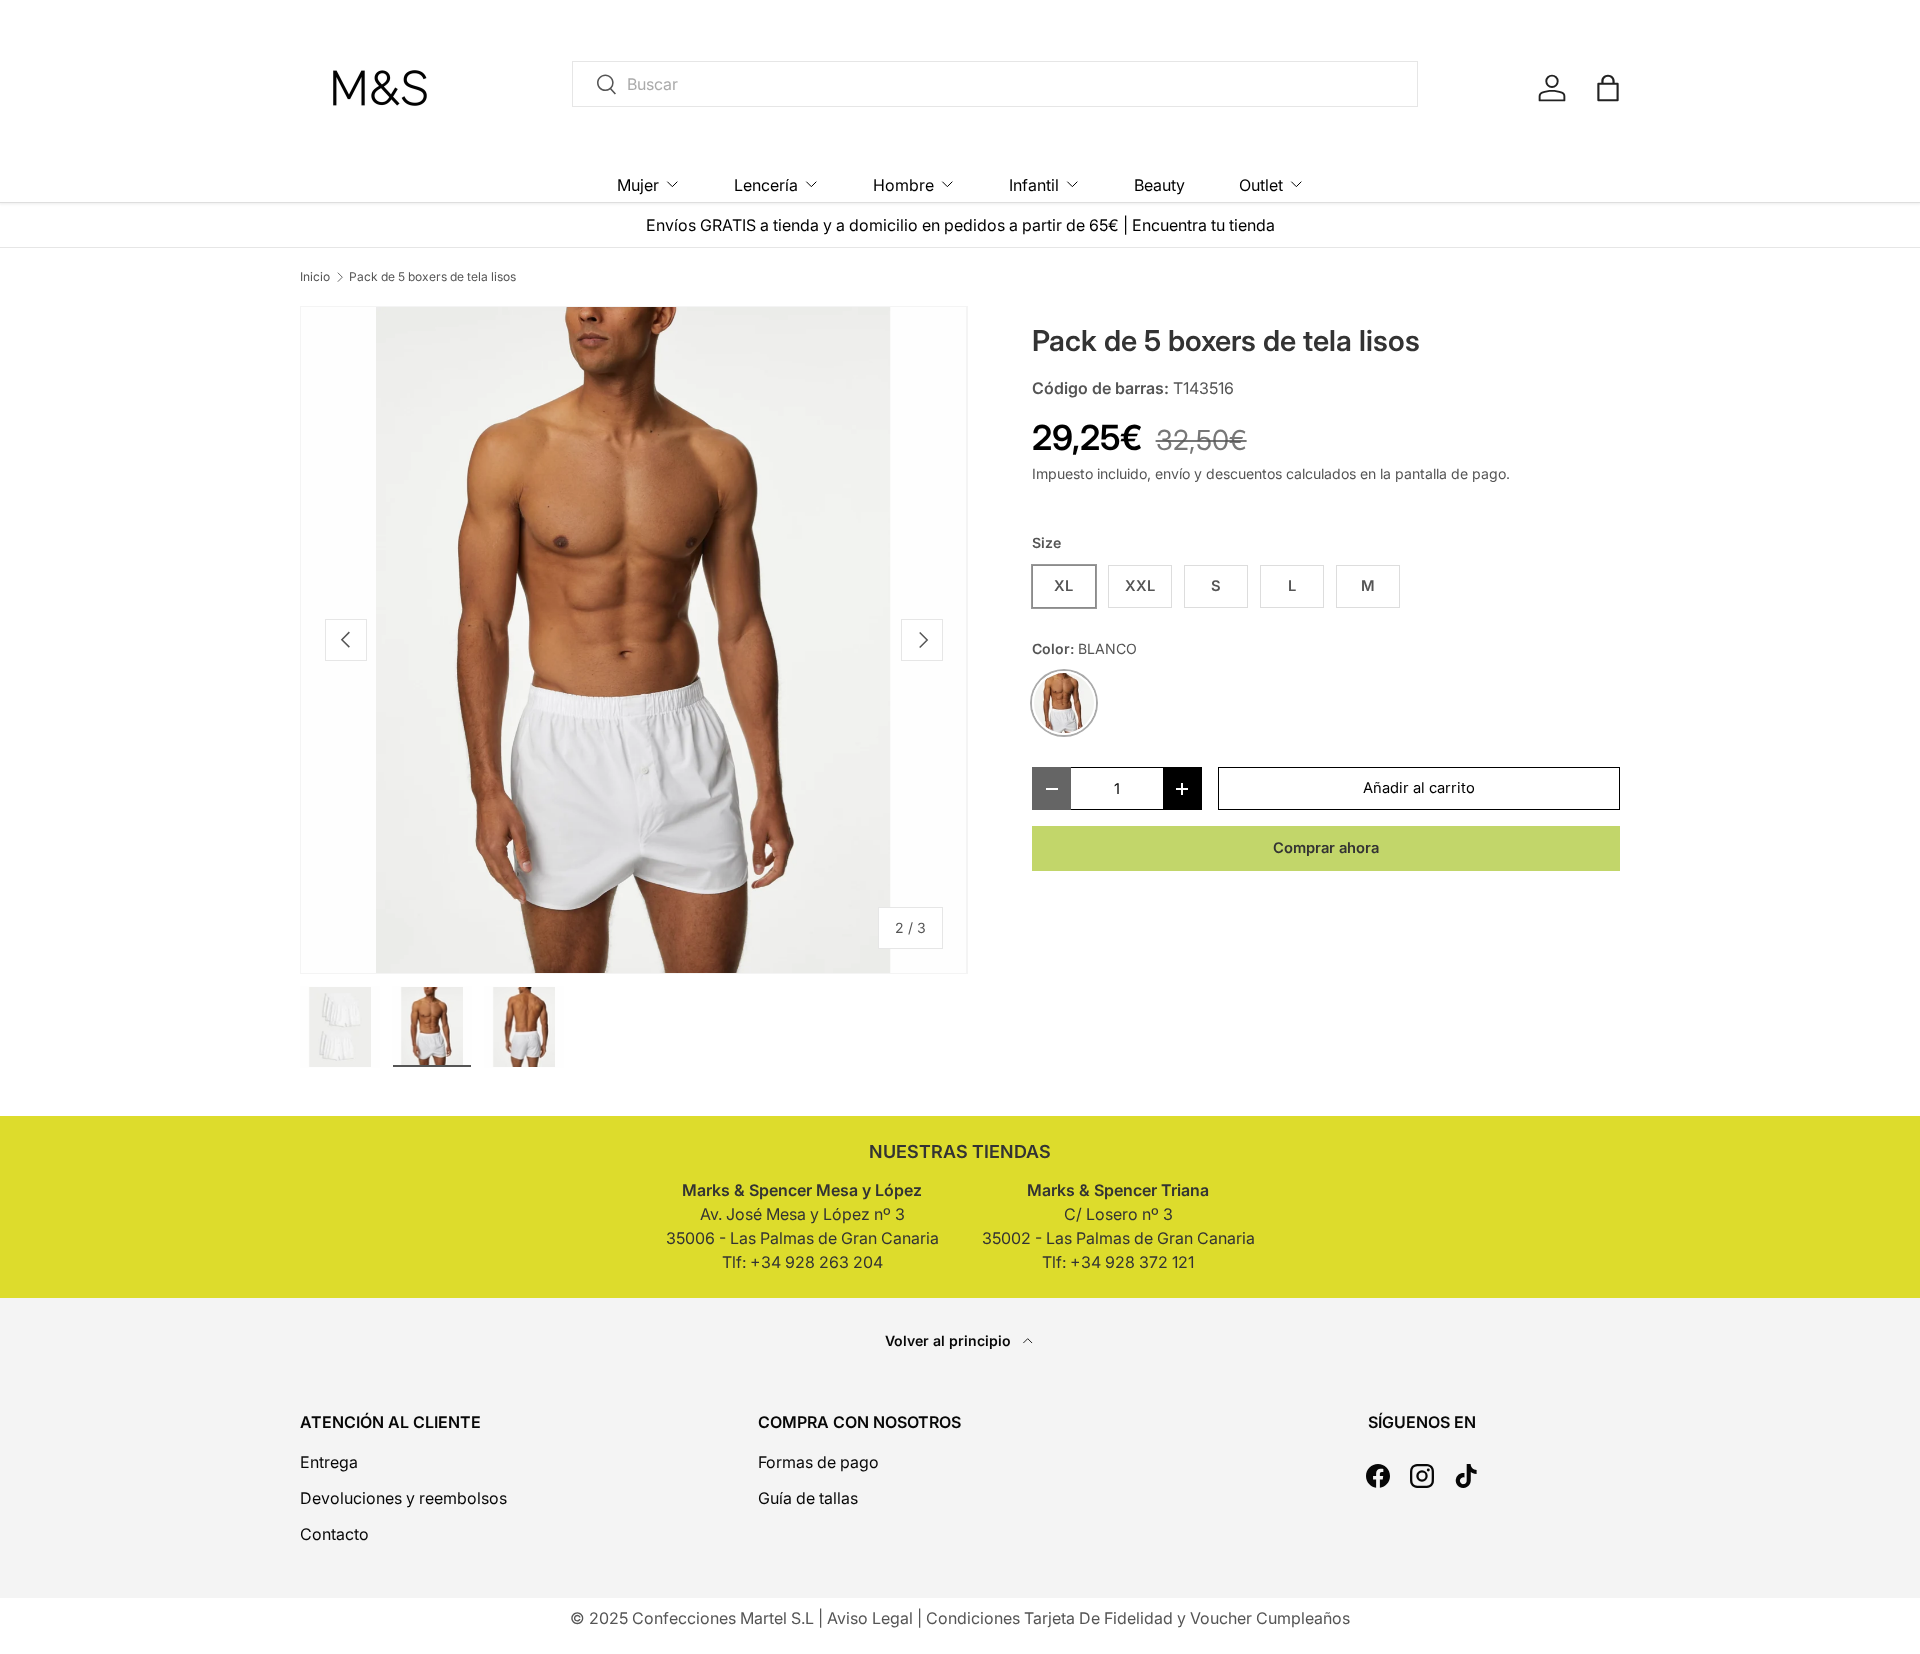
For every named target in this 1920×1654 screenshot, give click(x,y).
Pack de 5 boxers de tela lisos (432, 277)
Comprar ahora (1326, 848)
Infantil (1034, 185)
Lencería (766, 185)
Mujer (638, 185)
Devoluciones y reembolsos (403, 1498)
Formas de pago (818, 1462)
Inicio (315, 277)
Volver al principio (950, 1340)
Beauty (1159, 185)
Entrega (329, 1462)
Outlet (1261, 185)
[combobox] (995, 84)
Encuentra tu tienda (1203, 225)
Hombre (903, 185)
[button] (1608, 88)
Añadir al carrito (1419, 788)
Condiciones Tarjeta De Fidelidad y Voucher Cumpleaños (1138, 1618)
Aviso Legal (870, 1618)
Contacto (334, 1534)
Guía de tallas (808, 1498)
